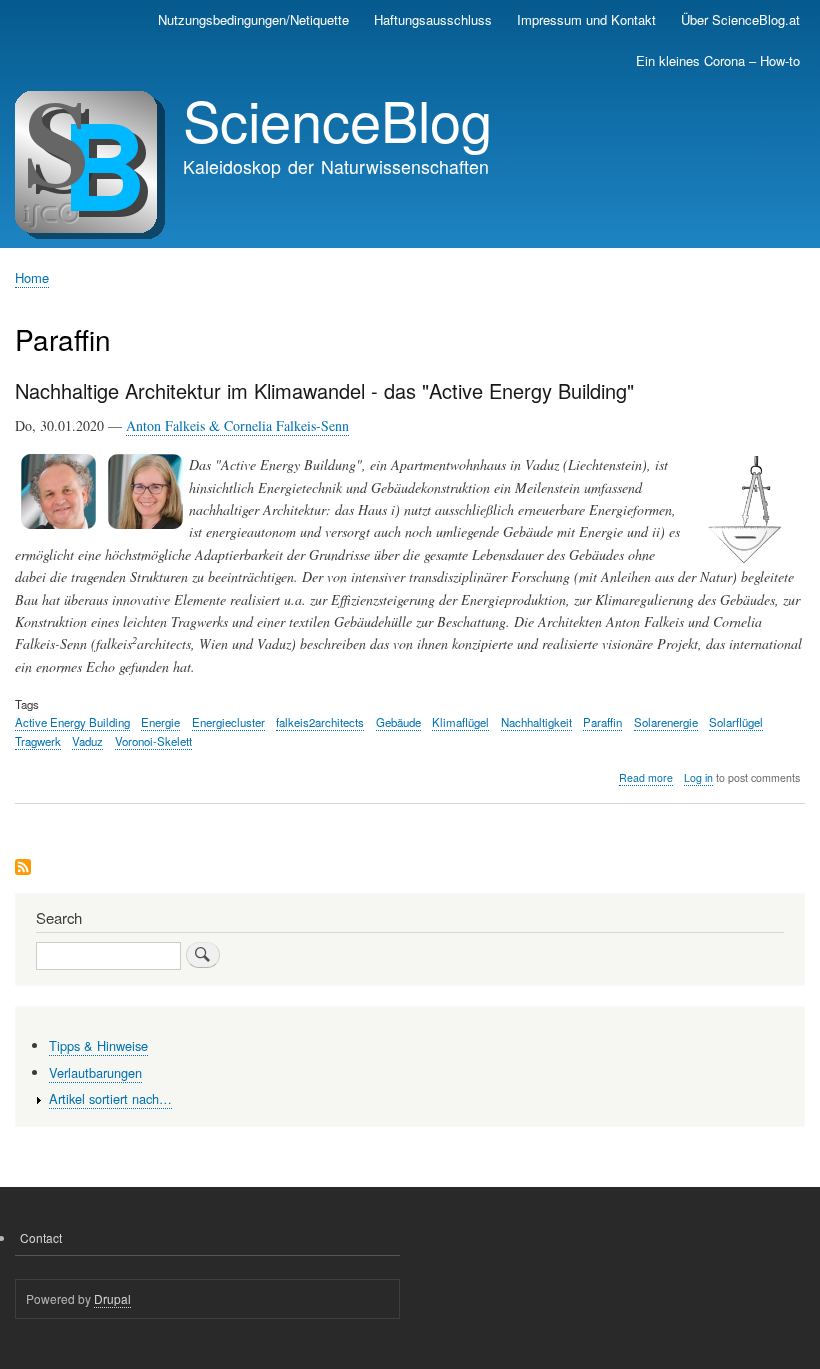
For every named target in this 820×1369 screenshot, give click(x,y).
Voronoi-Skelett (153, 741)
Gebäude (398, 722)
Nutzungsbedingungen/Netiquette (253, 19)
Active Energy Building (72, 722)
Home (32, 277)
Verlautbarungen (95, 1072)
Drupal (112, 1298)
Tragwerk (38, 741)
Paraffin (602, 722)
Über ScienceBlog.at (740, 19)
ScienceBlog (337, 119)
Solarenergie (666, 722)
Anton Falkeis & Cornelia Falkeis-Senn (237, 425)
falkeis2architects (320, 722)
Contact (41, 1237)
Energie (160, 722)
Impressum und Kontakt (586, 19)
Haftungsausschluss (433, 19)
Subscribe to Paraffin (23, 868)
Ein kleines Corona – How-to (718, 60)
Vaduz (87, 741)
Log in (698, 777)
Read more (646, 778)
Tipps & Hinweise (98, 1045)
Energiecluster (228, 722)
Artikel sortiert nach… (110, 1098)
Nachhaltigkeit (536, 722)
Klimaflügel (460, 722)
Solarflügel (736, 722)
